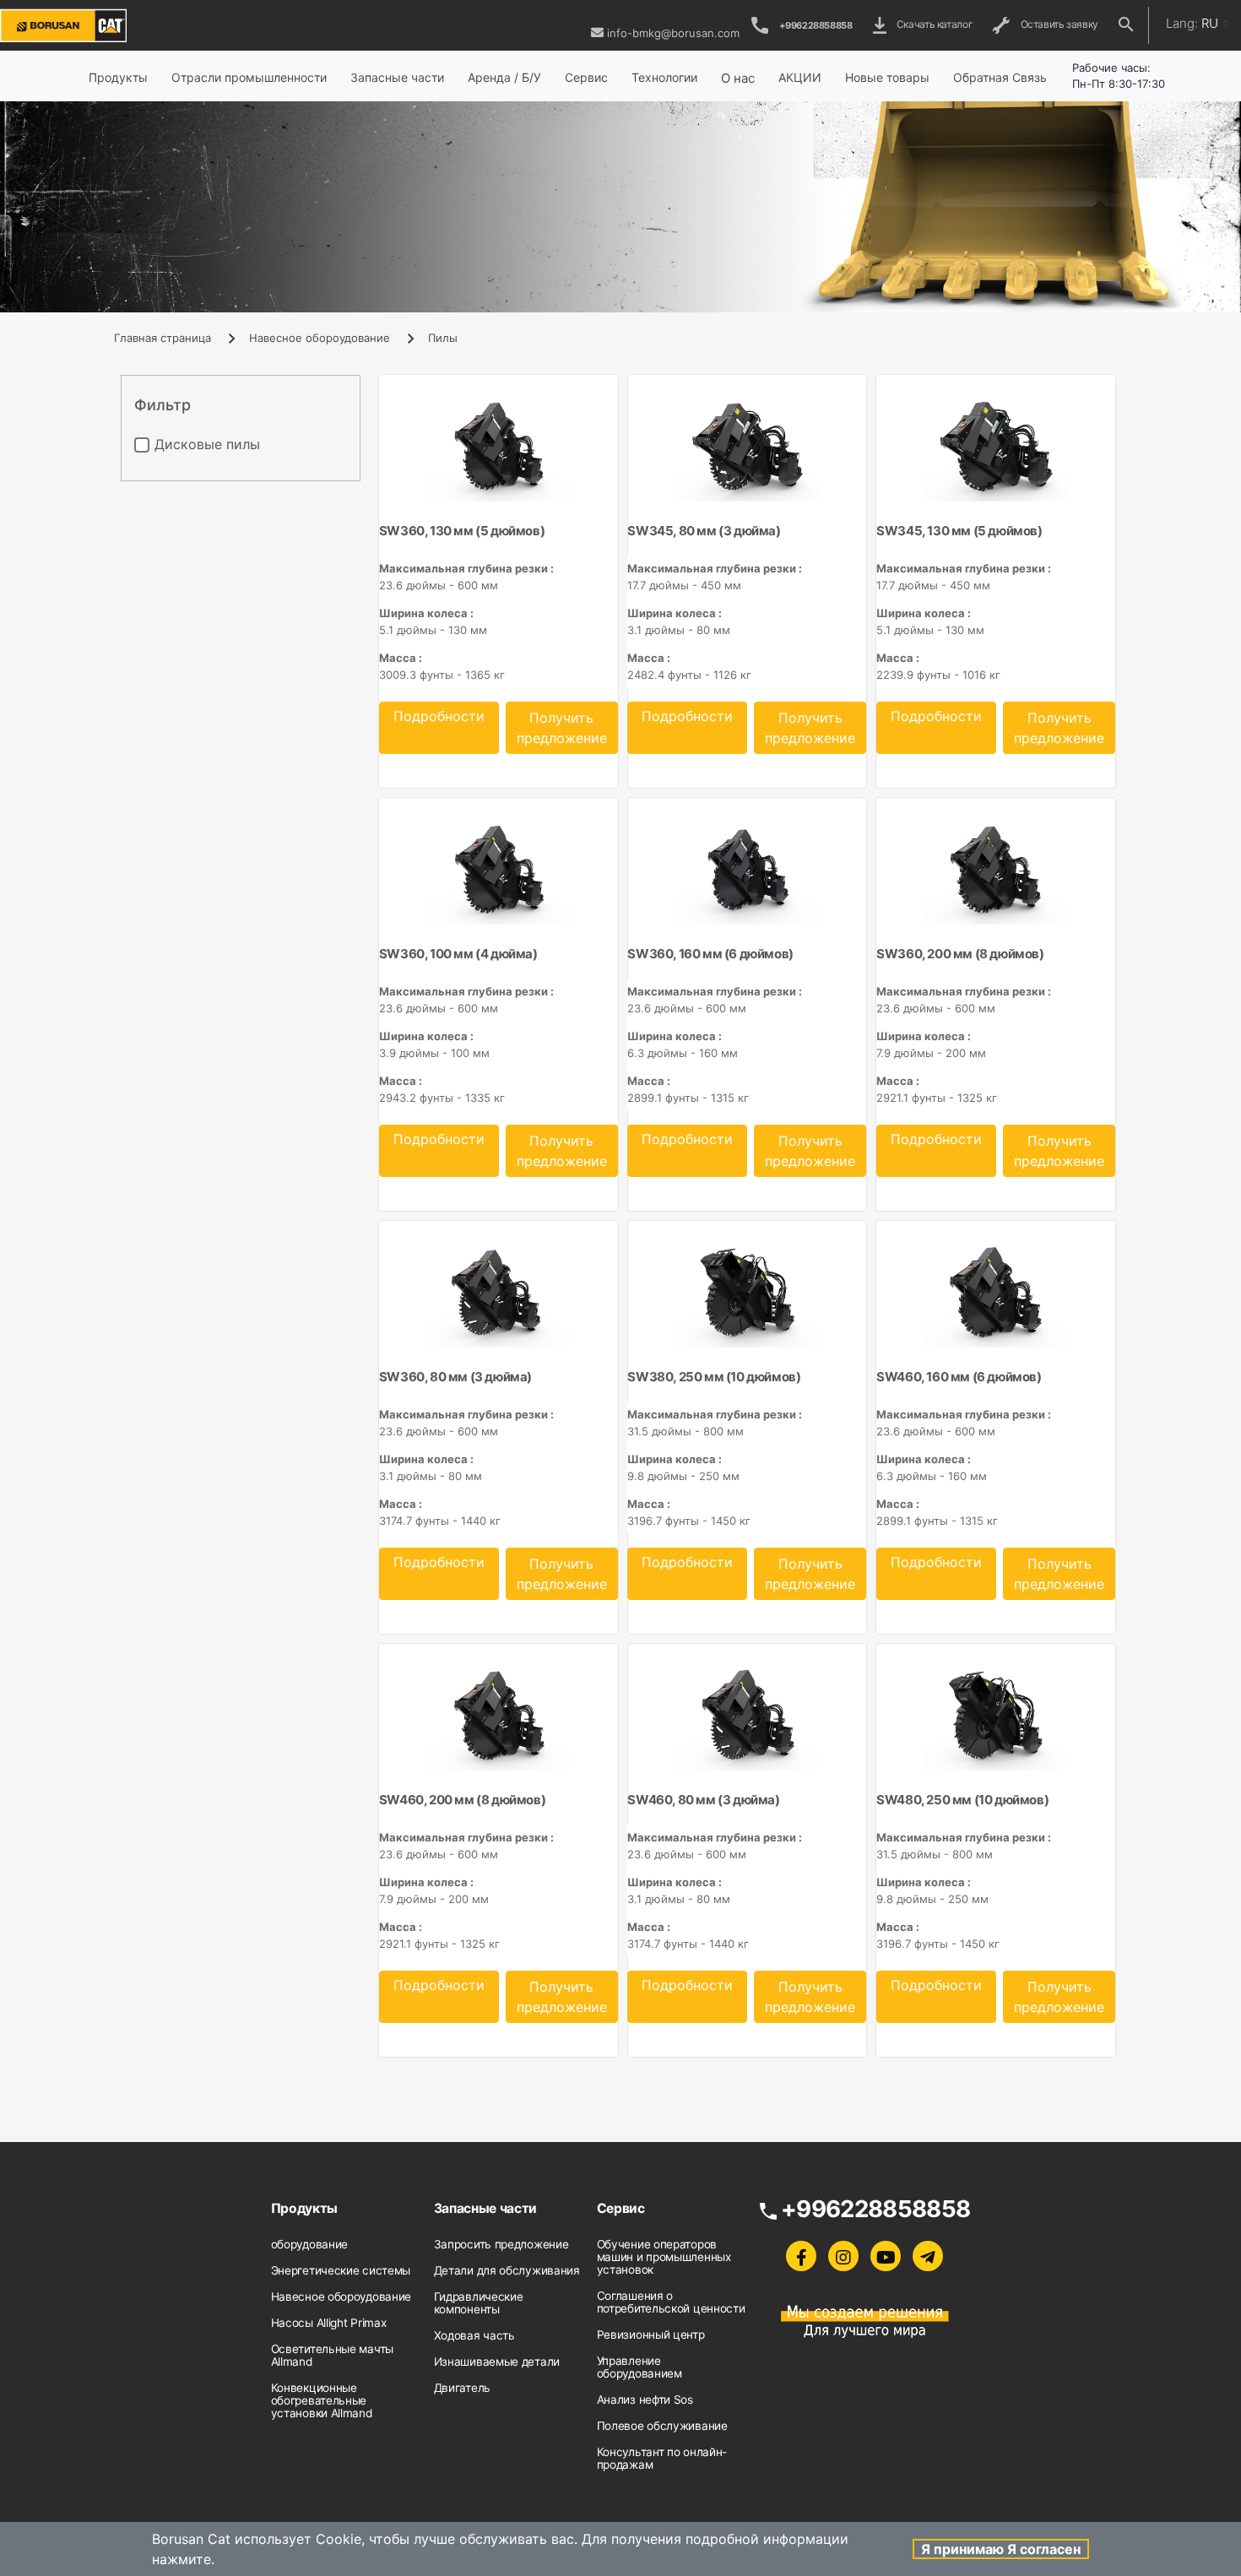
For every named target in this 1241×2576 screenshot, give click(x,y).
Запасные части (397, 77)
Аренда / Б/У (504, 77)
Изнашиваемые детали (497, 2362)
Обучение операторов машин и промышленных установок (664, 2257)
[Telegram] (928, 2256)
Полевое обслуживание (662, 2426)
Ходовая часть (474, 2335)
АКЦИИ (800, 77)
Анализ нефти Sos (645, 2400)
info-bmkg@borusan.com (673, 33)
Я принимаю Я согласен (1001, 2549)
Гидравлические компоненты (479, 2303)
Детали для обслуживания (507, 2270)
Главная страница (163, 338)
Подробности (439, 716)
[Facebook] (801, 2256)
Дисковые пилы (207, 444)
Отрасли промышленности (249, 77)
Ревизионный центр (651, 2335)
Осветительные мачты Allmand (332, 2355)
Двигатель (462, 2388)
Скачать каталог (933, 24)
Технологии (664, 77)
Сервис (586, 77)
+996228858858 (816, 25)
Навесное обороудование (320, 338)
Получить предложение (562, 728)
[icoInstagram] (843, 2256)
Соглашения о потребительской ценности (671, 2302)
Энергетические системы (341, 2270)
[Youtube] (886, 2256)
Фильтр (163, 405)
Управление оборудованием (639, 2367)
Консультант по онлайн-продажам (662, 2458)
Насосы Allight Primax (329, 2323)
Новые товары (887, 77)
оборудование (309, 2244)
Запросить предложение (501, 2244)
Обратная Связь (1000, 77)
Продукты (118, 77)
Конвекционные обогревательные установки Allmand (322, 2400)
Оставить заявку (1057, 24)
